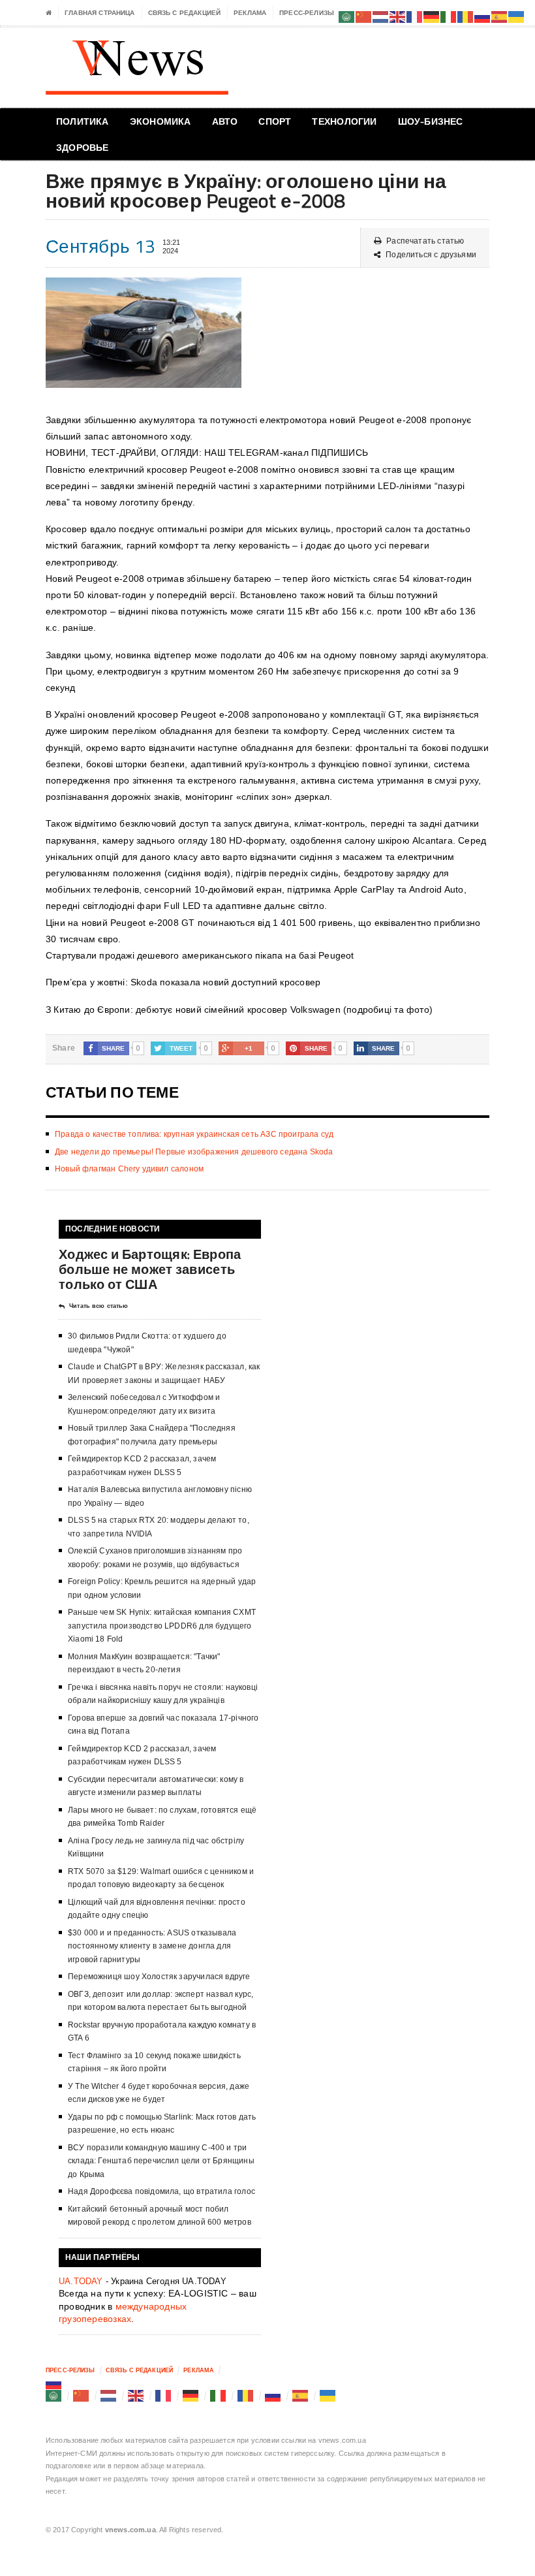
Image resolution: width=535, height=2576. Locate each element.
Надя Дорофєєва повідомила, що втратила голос (161, 2191)
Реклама (250, 13)
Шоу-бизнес (431, 121)
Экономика (160, 121)
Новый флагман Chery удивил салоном (129, 1169)
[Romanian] (246, 2396)
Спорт (275, 121)
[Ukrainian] (328, 2396)
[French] (164, 2396)
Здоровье (83, 147)
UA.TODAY (81, 2281)
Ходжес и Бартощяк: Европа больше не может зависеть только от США (150, 1269)
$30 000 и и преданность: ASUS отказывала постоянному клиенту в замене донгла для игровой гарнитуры (152, 1946)
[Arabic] (54, 2396)
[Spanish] (301, 2396)
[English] (136, 2396)
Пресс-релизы (307, 13)
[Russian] (54, 2383)
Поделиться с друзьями (431, 255)
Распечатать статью (425, 241)
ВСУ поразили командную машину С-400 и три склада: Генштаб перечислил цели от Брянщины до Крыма (161, 2161)
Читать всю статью (99, 1306)
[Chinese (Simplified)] (82, 2396)
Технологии (344, 121)
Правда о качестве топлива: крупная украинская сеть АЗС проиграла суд (194, 1134)
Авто (225, 121)
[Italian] (219, 2396)
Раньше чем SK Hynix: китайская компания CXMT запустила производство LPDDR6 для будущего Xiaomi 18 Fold (162, 1626)
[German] (191, 2396)
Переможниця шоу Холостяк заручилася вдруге (159, 1977)
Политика (83, 121)
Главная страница (99, 13)
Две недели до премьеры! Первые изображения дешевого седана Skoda (194, 1152)
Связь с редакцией (185, 13)
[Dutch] (109, 2396)
